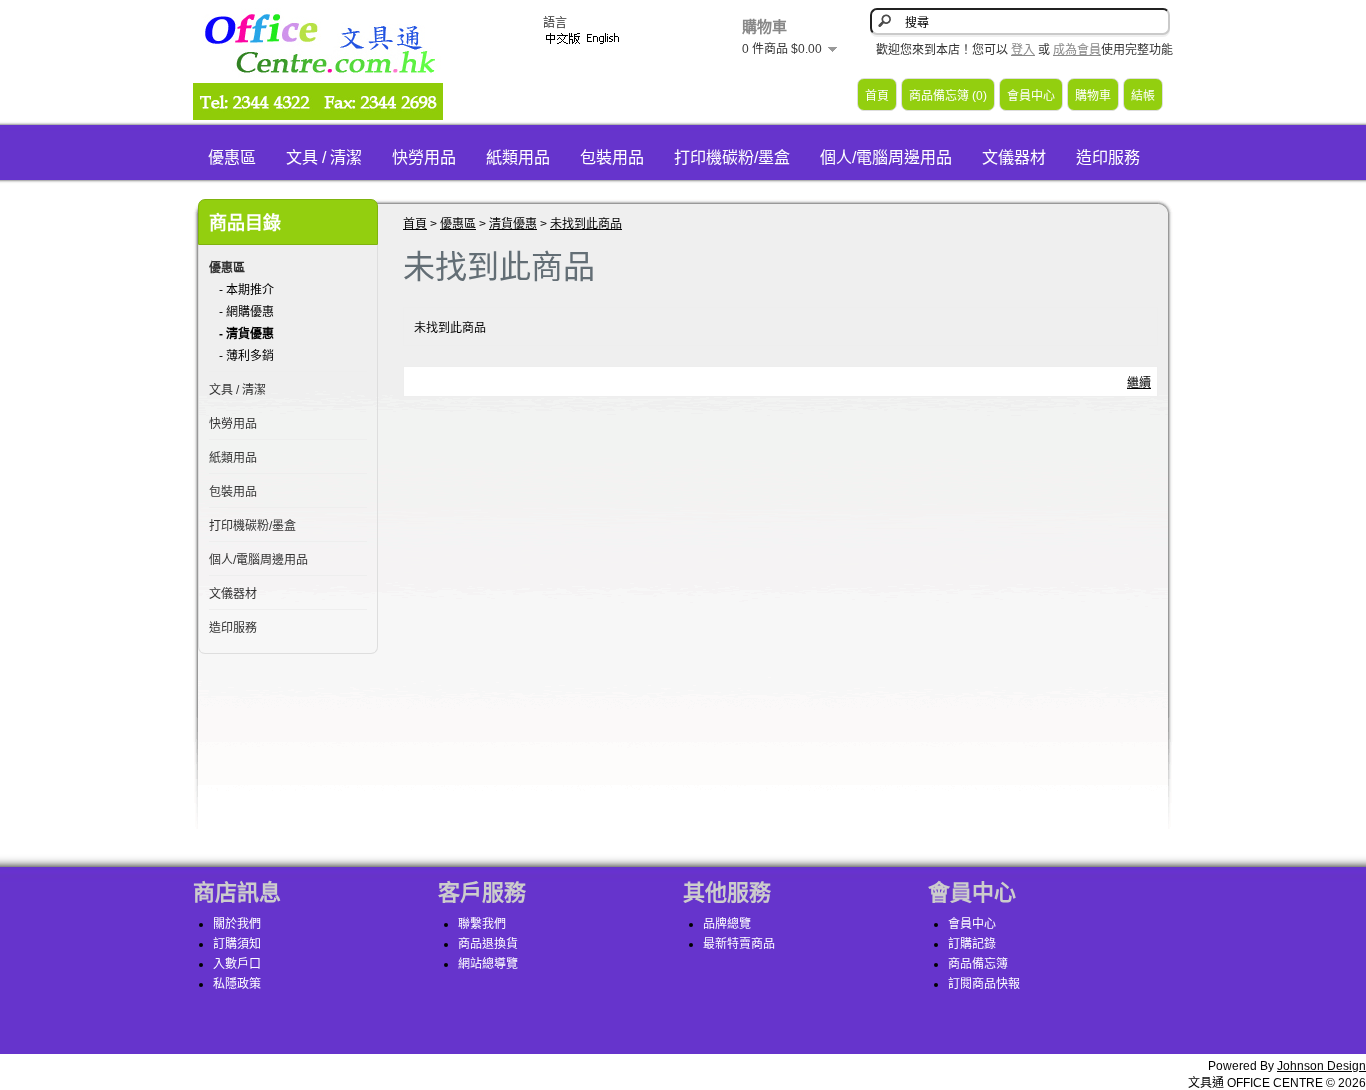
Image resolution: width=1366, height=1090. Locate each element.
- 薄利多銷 (246, 356)
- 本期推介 (246, 290)
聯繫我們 (482, 924)
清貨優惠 (513, 224)
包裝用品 (612, 157)
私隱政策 (237, 984)
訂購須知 (237, 944)
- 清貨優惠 (246, 334)
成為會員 (1077, 50)
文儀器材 (1014, 157)
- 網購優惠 (246, 312)
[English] (603, 38)
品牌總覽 (727, 924)
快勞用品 (424, 157)
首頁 (877, 96)
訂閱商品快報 (984, 984)
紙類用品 (518, 157)
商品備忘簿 (978, 964)
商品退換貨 (488, 944)
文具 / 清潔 (324, 157)
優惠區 (232, 157)
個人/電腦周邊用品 (886, 157)
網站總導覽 (488, 964)
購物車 (1093, 96)
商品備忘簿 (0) (948, 96)
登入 (1023, 50)
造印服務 (1108, 157)
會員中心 (1031, 96)
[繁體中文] (563, 38)
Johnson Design (1321, 1066)
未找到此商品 (586, 224)
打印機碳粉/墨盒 (732, 157)
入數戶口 (237, 964)
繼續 (1139, 383)
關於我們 (237, 924)
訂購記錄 (972, 944)
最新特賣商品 (739, 944)
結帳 (1143, 96)
